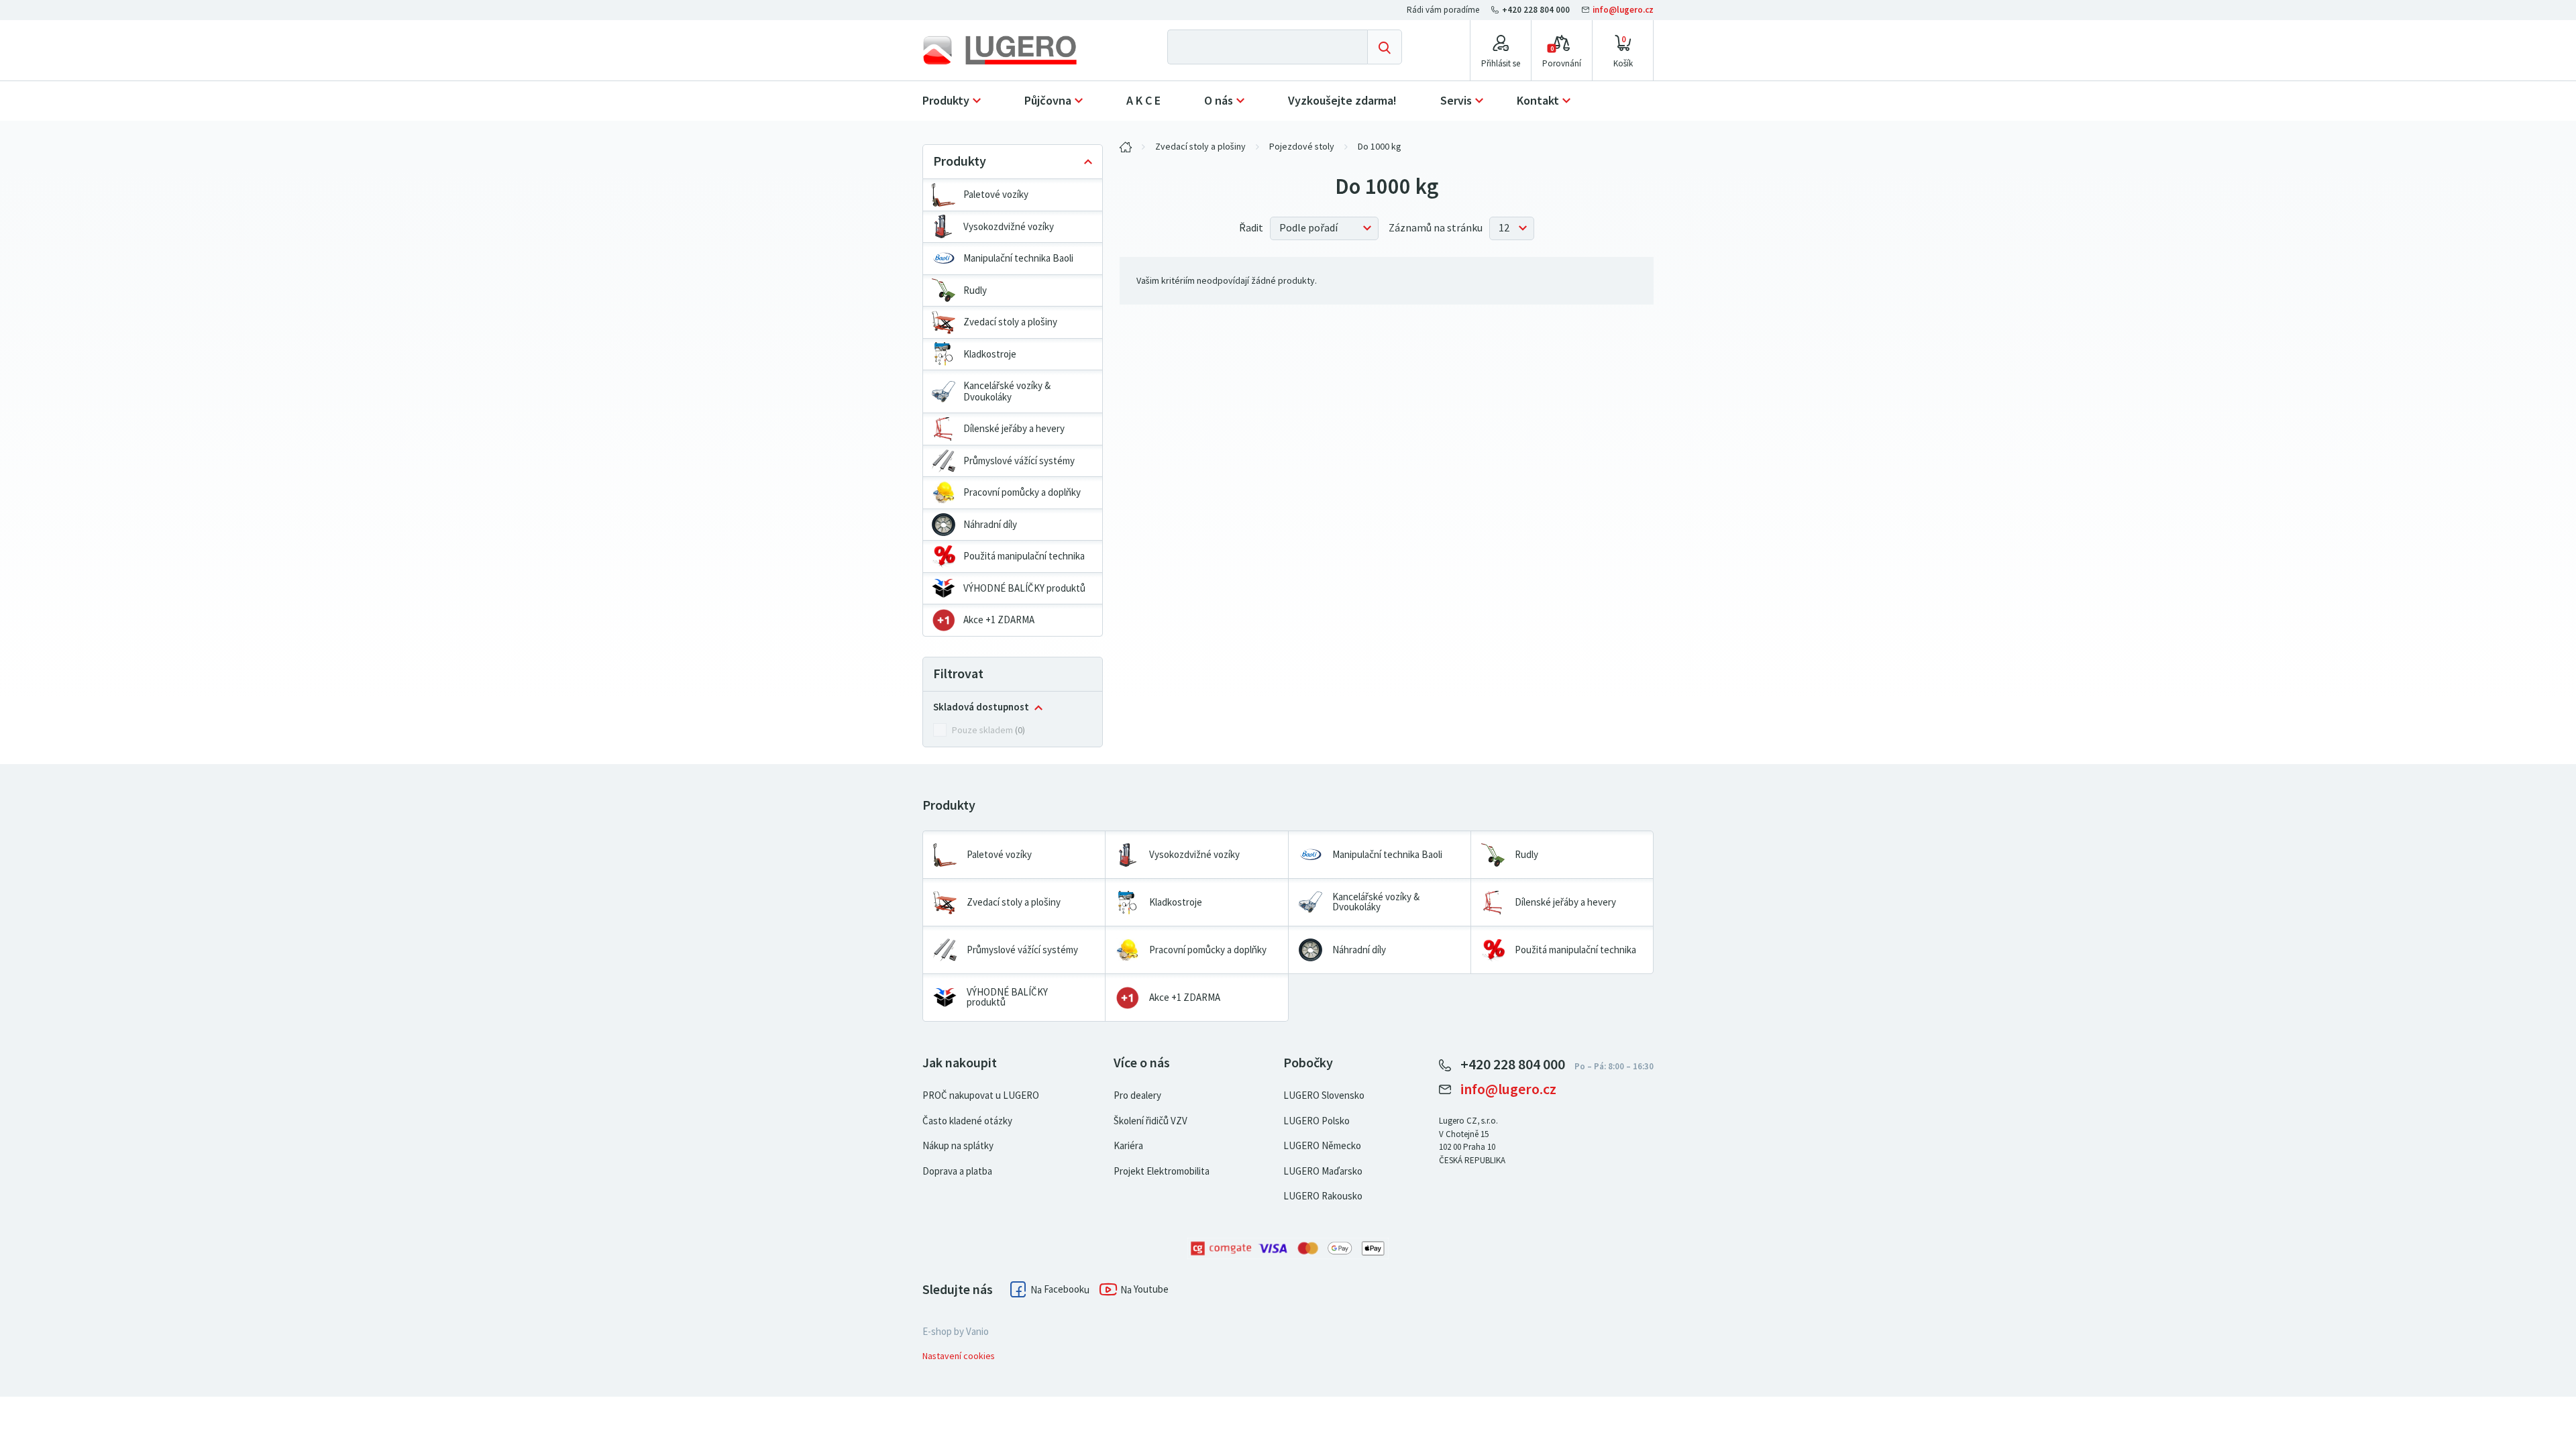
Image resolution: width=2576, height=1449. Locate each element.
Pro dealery (1137, 1095)
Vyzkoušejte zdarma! (1342, 101)
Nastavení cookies (959, 1356)
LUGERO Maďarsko (1323, 1171)
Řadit (1251, 228)
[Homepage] (1011, 50)
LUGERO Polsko (1317, 1121)
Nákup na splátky (958, 1146)
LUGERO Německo (1322, 1146)
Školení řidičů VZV (1150, 1121)
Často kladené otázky (967, 1121)
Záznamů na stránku (1436, 228)
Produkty (946, 101)
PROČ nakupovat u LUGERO (981, 1095)
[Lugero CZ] (1126, 147)
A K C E (1143, 101)
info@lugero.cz (1622, 10)
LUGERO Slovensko (1324, 1095)
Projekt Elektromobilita (1162, 1171)
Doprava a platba (957, 1171)
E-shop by (956, 1332)
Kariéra (1128, 1146)
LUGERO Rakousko (1323, 1196)
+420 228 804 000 (1536, 10)
